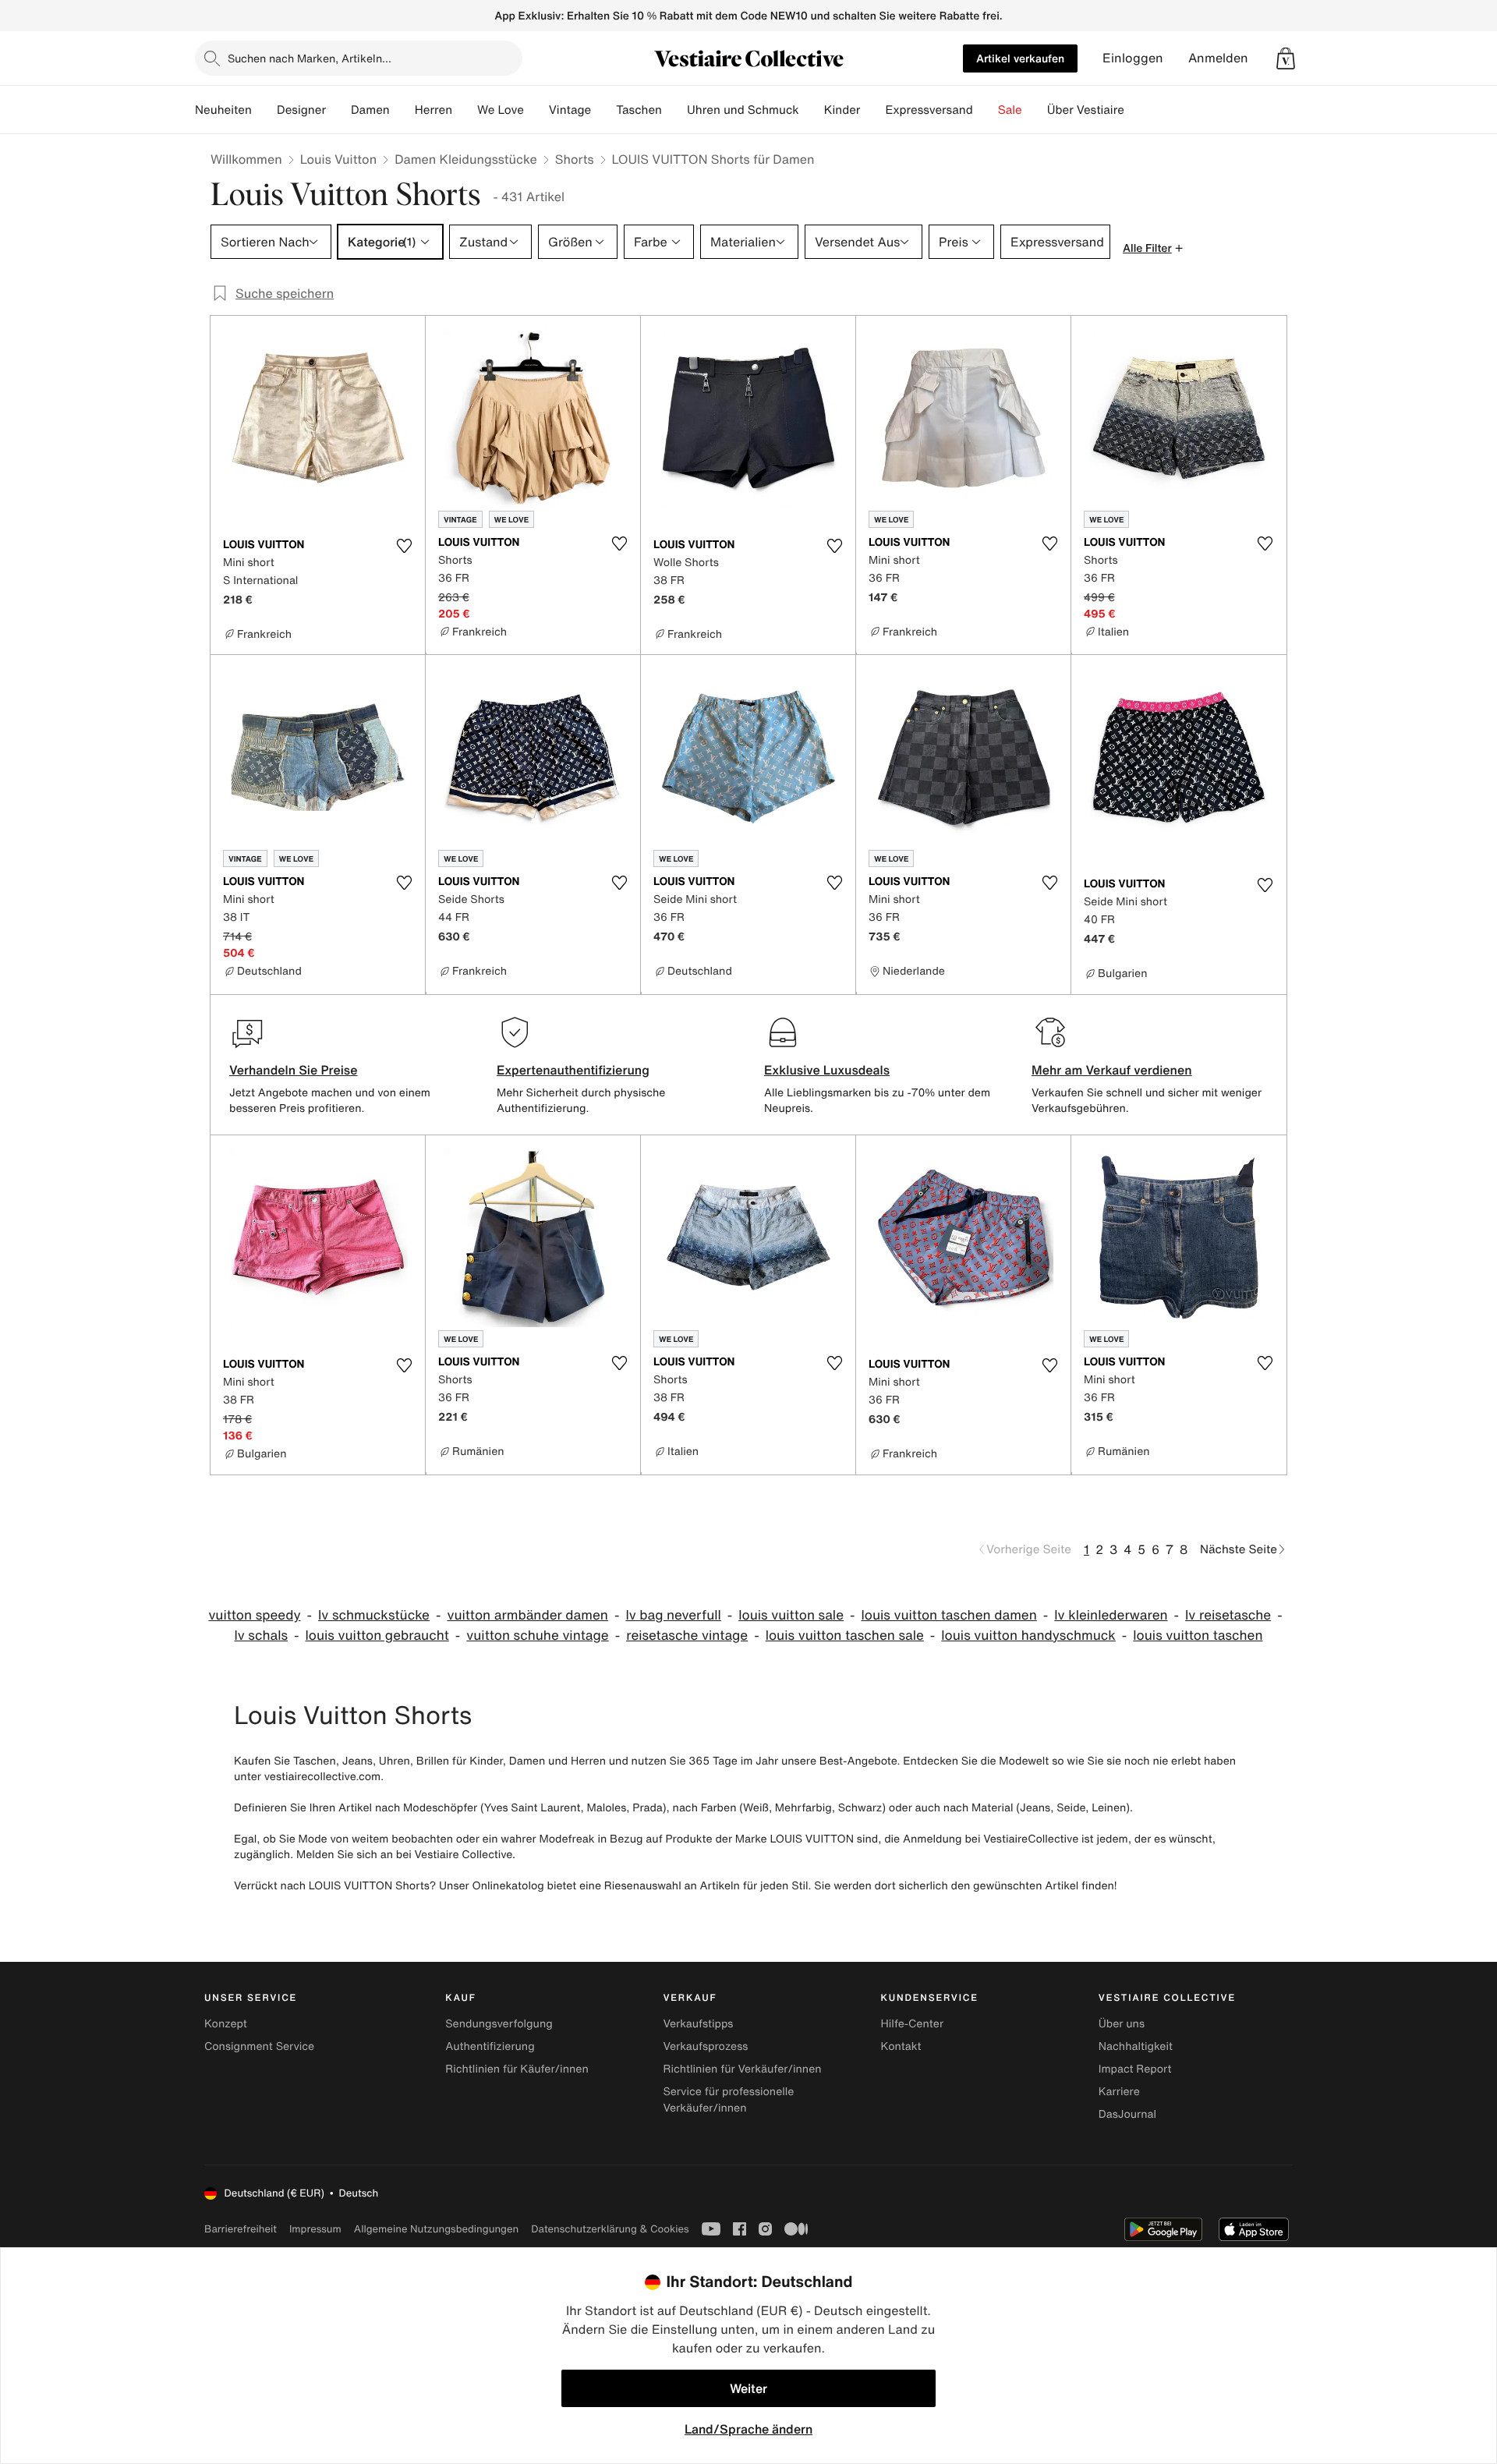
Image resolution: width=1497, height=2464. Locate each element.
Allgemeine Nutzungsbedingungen (436, 2229)
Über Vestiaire (1086, 110)
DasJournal (1127, 2114)
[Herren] (465, 110)
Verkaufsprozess (705, 2046)
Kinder (842, 110)
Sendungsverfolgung (499, 2024)
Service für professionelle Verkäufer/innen (728, 2100)
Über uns (1122, 2024)
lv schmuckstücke (374, 1615)
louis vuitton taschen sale (845, 1636)
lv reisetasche (1228, 1615)
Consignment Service (259, 2046)
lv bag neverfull (673, 1615)
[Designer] (338, 110)
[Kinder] (872, 110)
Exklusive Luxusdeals (827, 1070)
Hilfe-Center (912, 2024)
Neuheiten (223, 110)
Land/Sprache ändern (748, 2429)
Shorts (575, 159)
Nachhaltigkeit (1136, 2046)
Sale (1010, 110)
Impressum (315, 2229)
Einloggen (1133, 58)
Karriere (1119, 2092)
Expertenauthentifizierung (573, 1070)
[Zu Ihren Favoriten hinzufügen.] (404, 546)
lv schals (262, 1636)
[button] (1286, 58)
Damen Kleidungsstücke (466, 159)
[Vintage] (603, 110)
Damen (370, 110)
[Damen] (402, 110)
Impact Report (1135, 2069)
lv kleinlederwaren (1111, 1615)
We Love (501, 110)
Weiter (748, 2388)
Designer (301, 110)
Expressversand (929, 110)
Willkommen (246, 159)
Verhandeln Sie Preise (294, 1070)
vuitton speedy (254, 1615)
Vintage (570, 110)
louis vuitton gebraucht (377, 1636)
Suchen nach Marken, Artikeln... (310, 58)
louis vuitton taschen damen (948, 1615)
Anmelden (1218, 58)
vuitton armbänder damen (527, 1615)
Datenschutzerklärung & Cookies (610, 2229)
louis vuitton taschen (1198, 1636)
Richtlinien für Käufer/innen (517, 2069)
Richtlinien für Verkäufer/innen (742, 2069)
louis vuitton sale (791, 1615)
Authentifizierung (490, 2046)
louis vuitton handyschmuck (1028, 1636)
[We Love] (536, 110)
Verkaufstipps (698, 2024)
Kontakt (901, 2046)
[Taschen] (674, 110)
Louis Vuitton (338, 159)
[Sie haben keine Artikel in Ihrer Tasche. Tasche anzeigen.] (1286, 58)
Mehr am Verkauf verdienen (1112, 1070)
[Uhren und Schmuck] (812, 110)
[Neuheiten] (264, 110)
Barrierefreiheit (241, 2229)
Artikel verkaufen (1020, 58)
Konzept (226, 2024)
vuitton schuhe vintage (537, 1636)
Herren (434, 110)
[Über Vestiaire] (1137, 110)
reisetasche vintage (687, 1636)
